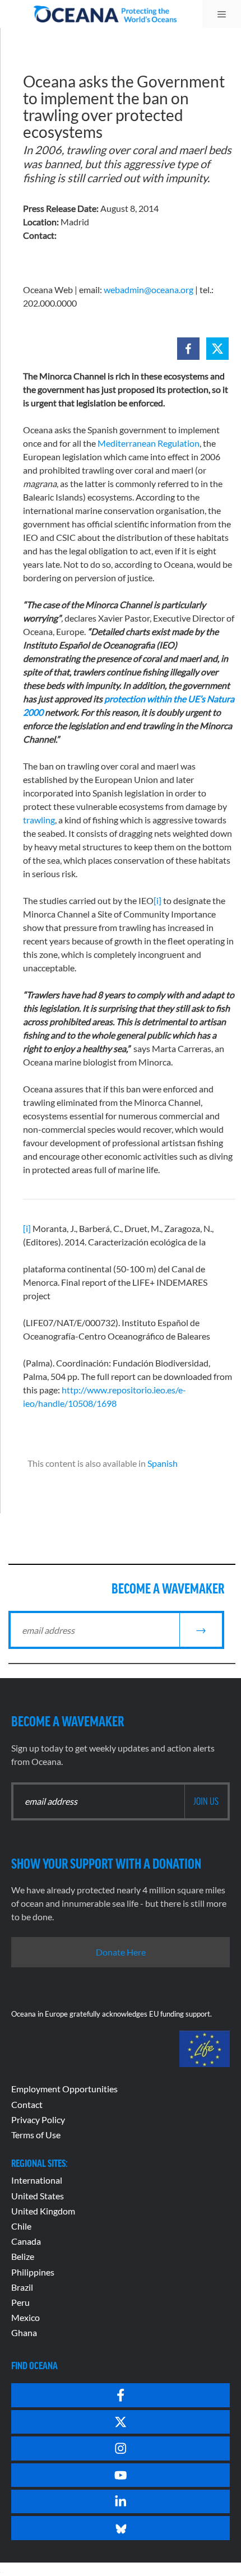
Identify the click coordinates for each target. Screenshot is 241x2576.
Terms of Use (36, 2135)
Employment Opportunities (64, 2089)
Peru (20, 2302)
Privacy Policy (38, 2119)
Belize (23, 2256)
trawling (39, 820)
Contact (27, 2104)
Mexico (26, 2317)
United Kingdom (43, 2211)
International (37, 2180)
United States (38, 2196)
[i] (157, 900)
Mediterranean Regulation (149, 443)
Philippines (33, 2272)
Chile (21, 2226)
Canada (26, 2241)
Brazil (22, 2287)
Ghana (24, 2332)
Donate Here (121, 1952)
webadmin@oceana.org (149, 289)
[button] (188, 349)
